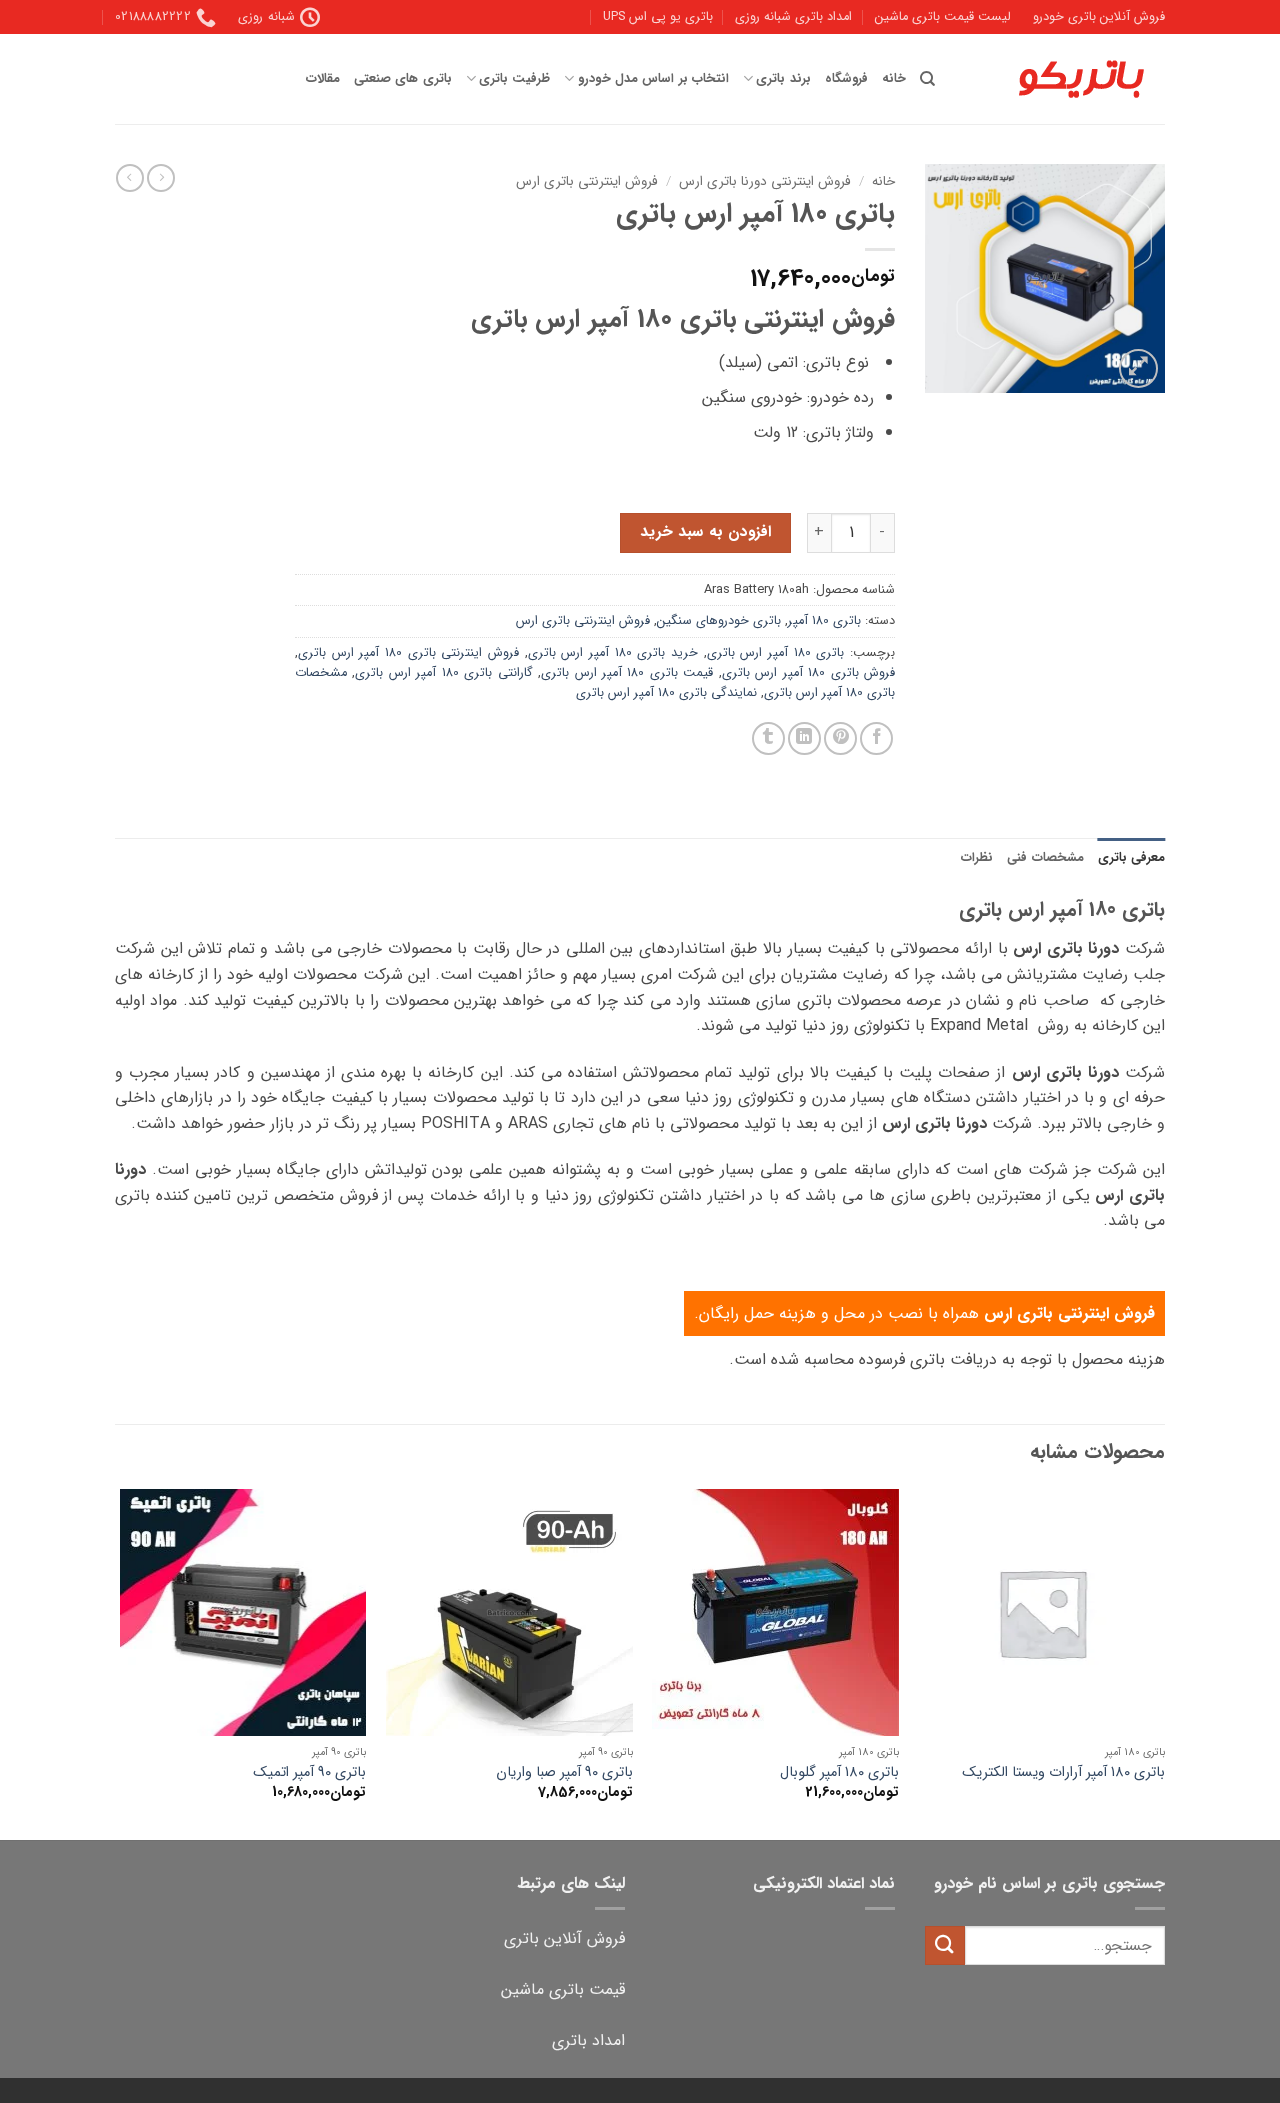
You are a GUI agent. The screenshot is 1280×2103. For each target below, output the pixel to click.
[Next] (121, 1662)
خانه (894, 79)
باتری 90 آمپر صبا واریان (564, 1773)
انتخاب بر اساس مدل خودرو (653, 79)
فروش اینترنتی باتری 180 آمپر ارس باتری (408, 653)
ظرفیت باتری (514, 79)
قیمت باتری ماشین (563, 1989)
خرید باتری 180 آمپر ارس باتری (613, 653)
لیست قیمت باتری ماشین (943, 17)
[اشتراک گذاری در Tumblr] (768, 738)
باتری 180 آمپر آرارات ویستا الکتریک (1063, 1773)
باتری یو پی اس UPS (658, 17)
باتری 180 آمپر (824, 621)
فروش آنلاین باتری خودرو (1099, 17)
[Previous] (1164, 1662)
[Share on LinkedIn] (804, 738)
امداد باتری (588, 2040)
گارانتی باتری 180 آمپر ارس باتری (443, 673)
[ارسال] (945, 1945)
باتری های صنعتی (403, 79)
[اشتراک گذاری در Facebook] (876, 738)
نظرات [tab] (977, 858)
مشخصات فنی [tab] (1045, 858)
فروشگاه (846, 79)
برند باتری (783, 79)
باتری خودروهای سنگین (719, 621)
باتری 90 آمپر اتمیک (309, 1773)
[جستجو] (927, 79)
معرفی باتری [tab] (1131, 858)
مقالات (323, 79)
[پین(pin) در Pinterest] (840, 738)
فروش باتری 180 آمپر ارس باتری (808, 673)
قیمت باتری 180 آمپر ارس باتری (627, 673)
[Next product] (161, 178)
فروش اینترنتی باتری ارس (587, 181)
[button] (1138, 368)
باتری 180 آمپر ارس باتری (776, 653)
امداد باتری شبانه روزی (793, 17)
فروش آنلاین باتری (564, 1938)
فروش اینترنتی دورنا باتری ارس (765, 181)
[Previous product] (130, 178)
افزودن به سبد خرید (705, 532)
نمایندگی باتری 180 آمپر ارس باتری (666, 693)
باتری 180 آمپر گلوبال (839, 1773)
